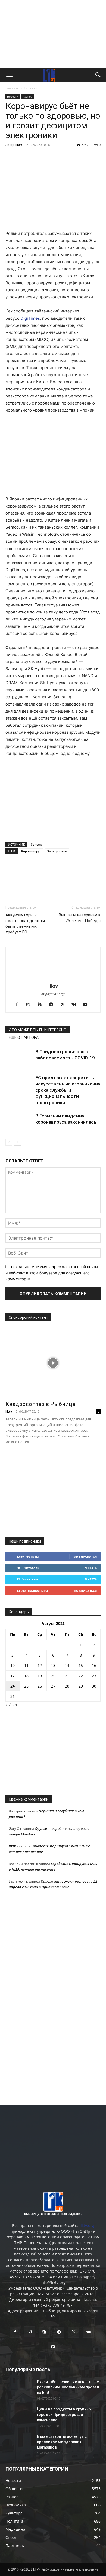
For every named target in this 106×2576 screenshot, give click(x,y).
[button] (9, 75)
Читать (91, 1568)
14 (67, 1665)
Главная (12, 88)
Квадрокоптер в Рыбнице (40, 1404)
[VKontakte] (76, 1005)
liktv (19, 145)
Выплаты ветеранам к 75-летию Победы (80, 918)
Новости (31, 88)
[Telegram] (48, 157)
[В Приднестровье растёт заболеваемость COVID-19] (19, 1058)
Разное (28, 96)
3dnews (36, 844)
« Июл (11, 1704)
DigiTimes (30, 318)
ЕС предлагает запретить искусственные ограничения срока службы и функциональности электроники (68, 1090)
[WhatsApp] (73, 157)
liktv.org (87, 2226)
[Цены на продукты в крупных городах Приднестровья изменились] (19, 2416)
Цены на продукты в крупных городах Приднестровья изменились (64, 2415)
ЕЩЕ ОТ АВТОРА (24, 1037)
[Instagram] (30, 1005)
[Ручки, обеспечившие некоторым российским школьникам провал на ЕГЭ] (19, 2388)
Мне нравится (85, 1557)
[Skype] (42, 1005)
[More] (86, 157)
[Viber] (61, 157)
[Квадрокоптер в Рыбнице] (53, 1363)
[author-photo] (53, 979)
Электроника (57, 851)
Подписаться (85, 1591)
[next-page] (18, 1142)
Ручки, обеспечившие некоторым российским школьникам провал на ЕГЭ (68, 2387)
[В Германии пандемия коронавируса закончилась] (19, 1122)
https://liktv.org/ (53, 994)
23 (94, 1676)
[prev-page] (9, 1142)
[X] (36, 157)
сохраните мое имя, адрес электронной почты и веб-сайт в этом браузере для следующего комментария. (52, 1273)
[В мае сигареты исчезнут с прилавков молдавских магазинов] (19, 2443)
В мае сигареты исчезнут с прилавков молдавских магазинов (62, 2442)
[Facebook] (11, 157)
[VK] (23, 157)
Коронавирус (31, 851)
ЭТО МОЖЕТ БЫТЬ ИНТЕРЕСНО (38, 1030)
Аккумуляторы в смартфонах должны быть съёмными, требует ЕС (25, 924)
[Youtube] (87, 1005)
